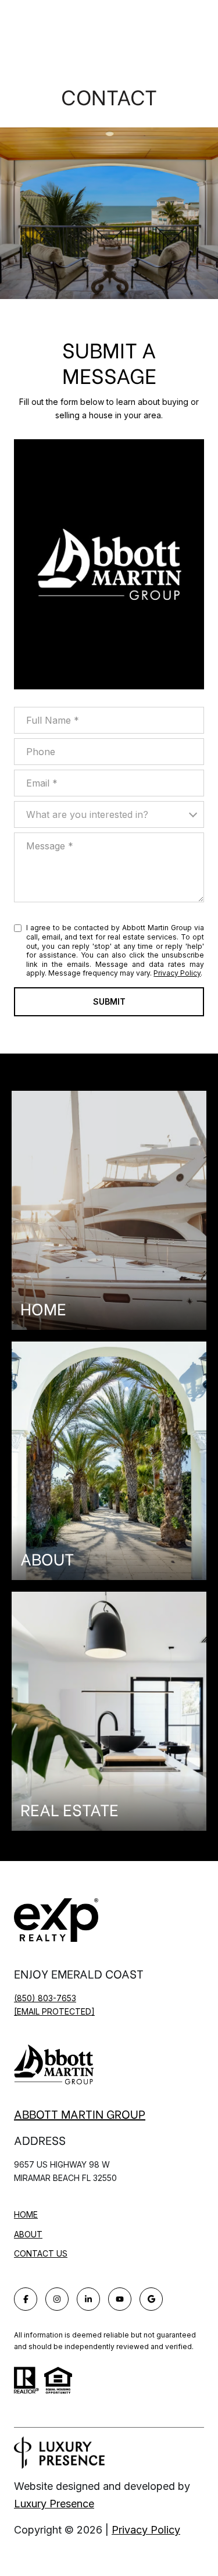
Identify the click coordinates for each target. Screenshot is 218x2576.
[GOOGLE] (151, 2299)
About (28, 2234)
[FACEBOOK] (26, 2299)
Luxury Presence (54, 2504)
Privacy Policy (177, 973)
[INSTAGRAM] (57, 2299)
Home (26, 2214)
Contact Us (41, 2254)
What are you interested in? (87, 814)
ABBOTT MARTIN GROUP (80, 2114)
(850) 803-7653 (45, 1998)
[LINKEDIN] (88, 2299)
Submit (109, 1001)
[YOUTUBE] (120, 2299)
